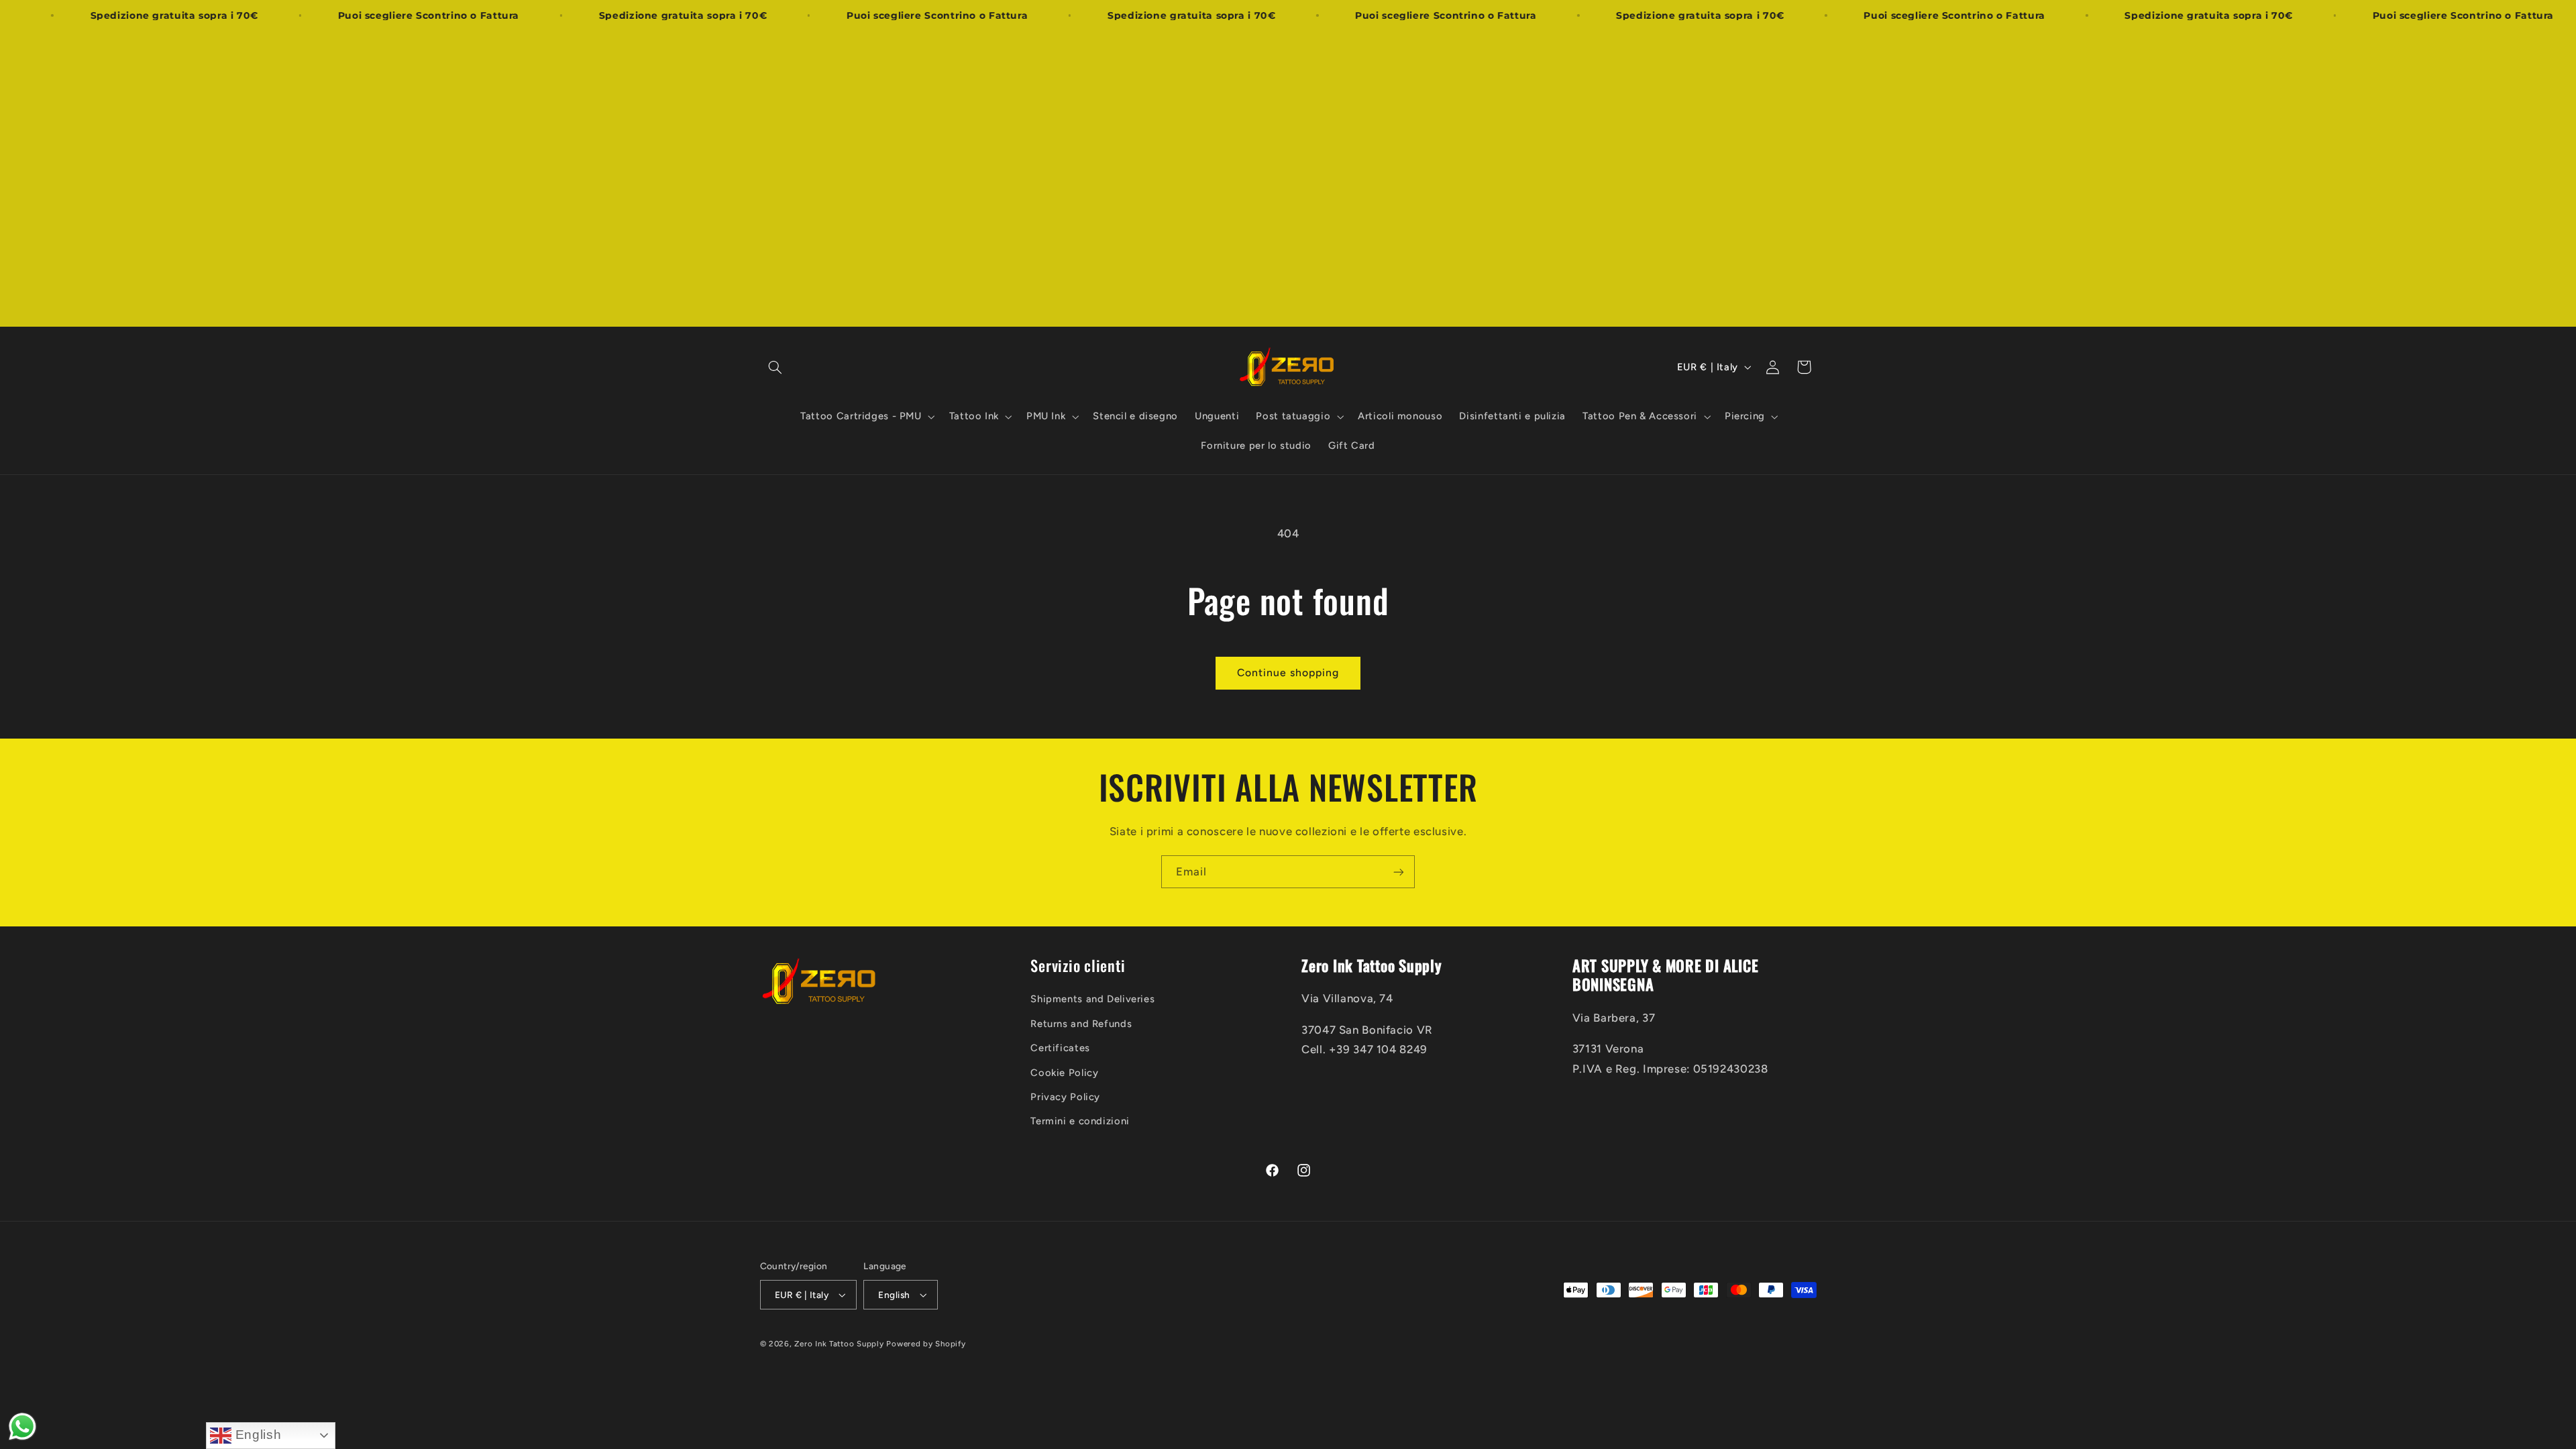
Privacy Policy (1065, 1096)
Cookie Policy (1064, 1072)
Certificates (1060, 1048)
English (256, 1435)
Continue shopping (1288, 673)
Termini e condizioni (1080, 1121)
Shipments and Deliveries (1092, 999)
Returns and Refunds (1081, 1023)
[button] (775, 367)
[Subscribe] (1399, 872)
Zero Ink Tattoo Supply (839, 1344)
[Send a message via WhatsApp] (22, 1427)
